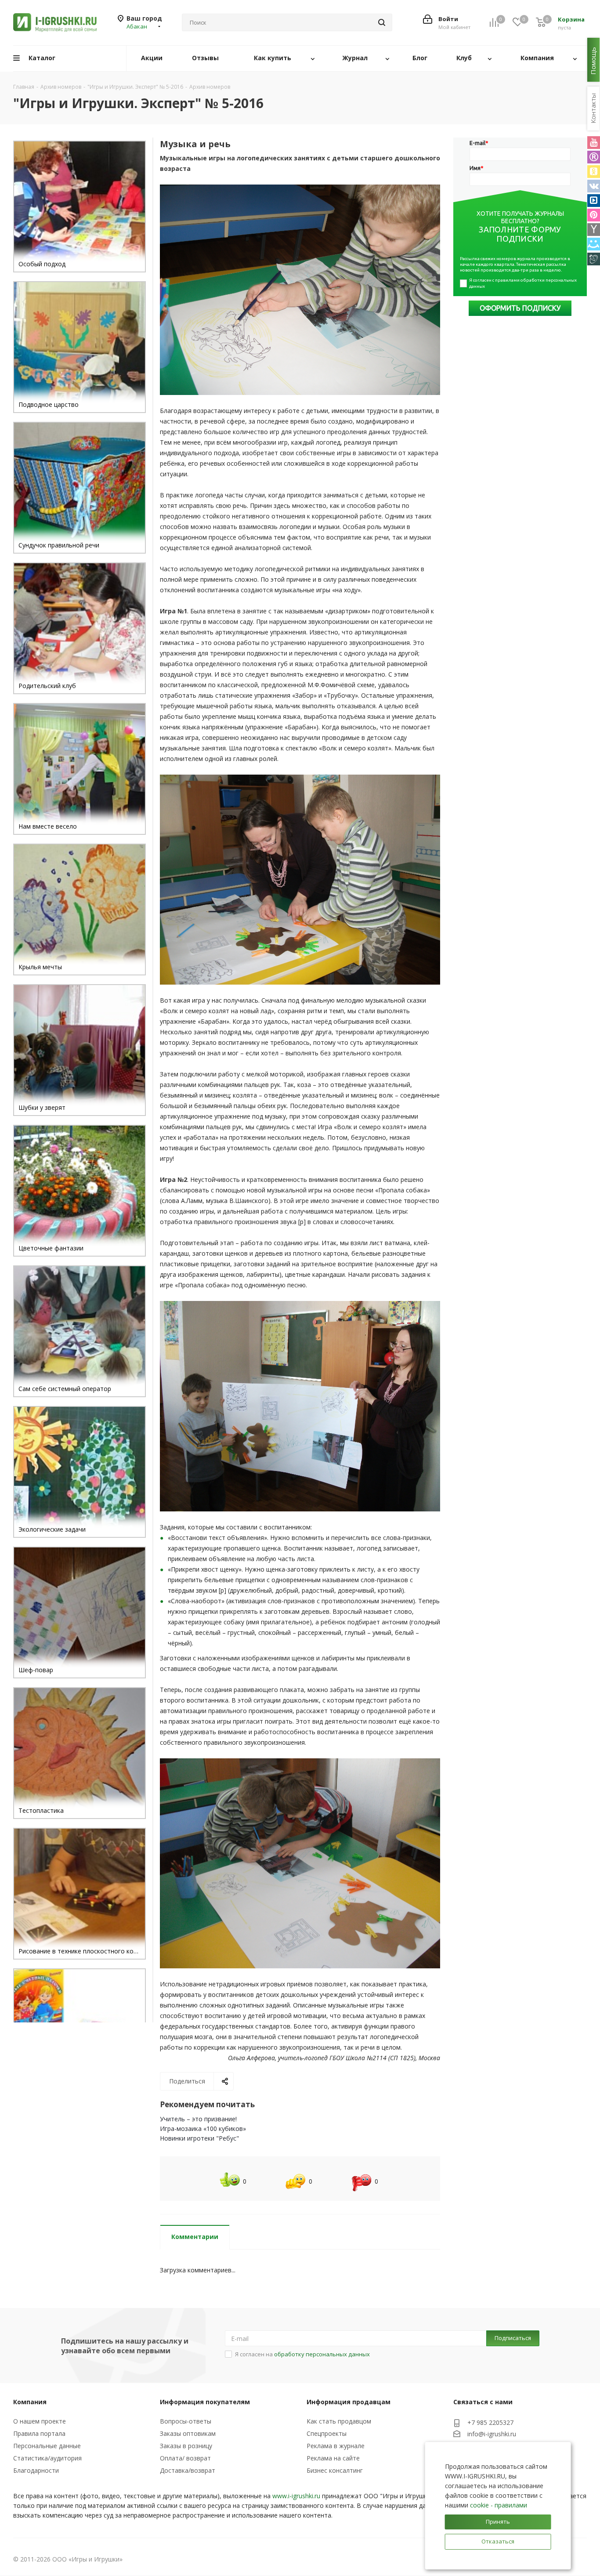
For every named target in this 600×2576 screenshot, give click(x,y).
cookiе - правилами (499, 2505)
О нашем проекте (40, 2421)
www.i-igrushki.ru (296, 2496)
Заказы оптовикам (188, 2433)
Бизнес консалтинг (335, 2470)
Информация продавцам (349, 2402)
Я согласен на (302, 2354)
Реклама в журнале (336, 2446)
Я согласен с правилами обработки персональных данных (523, 283)
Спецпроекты (327, 2433)
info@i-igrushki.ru (492, 2434)
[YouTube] (594, 143)
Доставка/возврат (188, 2470)
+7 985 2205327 (490, 2422)
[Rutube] (594, 157)
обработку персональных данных (322, 2354)
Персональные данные (47, 2446)
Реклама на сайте (333, 2458)
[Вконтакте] (594, 186)
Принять (498, 2522)
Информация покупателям (205, 2402)
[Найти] (382, 22)
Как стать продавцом (339, 2421)
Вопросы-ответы (186, 2421)
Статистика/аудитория (47, 2458)
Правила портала (39, 2433)
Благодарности (36, 2470)
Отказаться (498, 2541)
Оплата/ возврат (185, 2458)
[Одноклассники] (594, 172)
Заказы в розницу (186, 2446)
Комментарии (195, 2237)
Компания (30, 2402)
